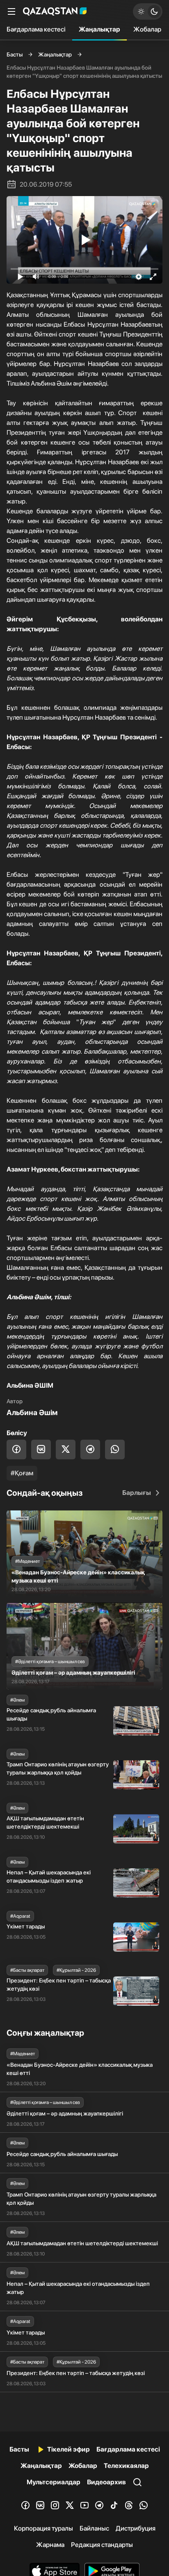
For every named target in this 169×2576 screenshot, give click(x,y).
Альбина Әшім (32, 1412)
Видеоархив (106, 2482)
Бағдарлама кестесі (36, 29)
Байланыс (94, 2528)
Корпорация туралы (43, 2528)
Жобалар (147, 29)
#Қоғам (22, 1473)
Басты (15, 54)
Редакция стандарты (102, 2545)
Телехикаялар (126, 2466)
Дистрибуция (136, 2528)
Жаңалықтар (99, 29)
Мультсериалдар (54, 2482)
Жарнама (50, 2545)
